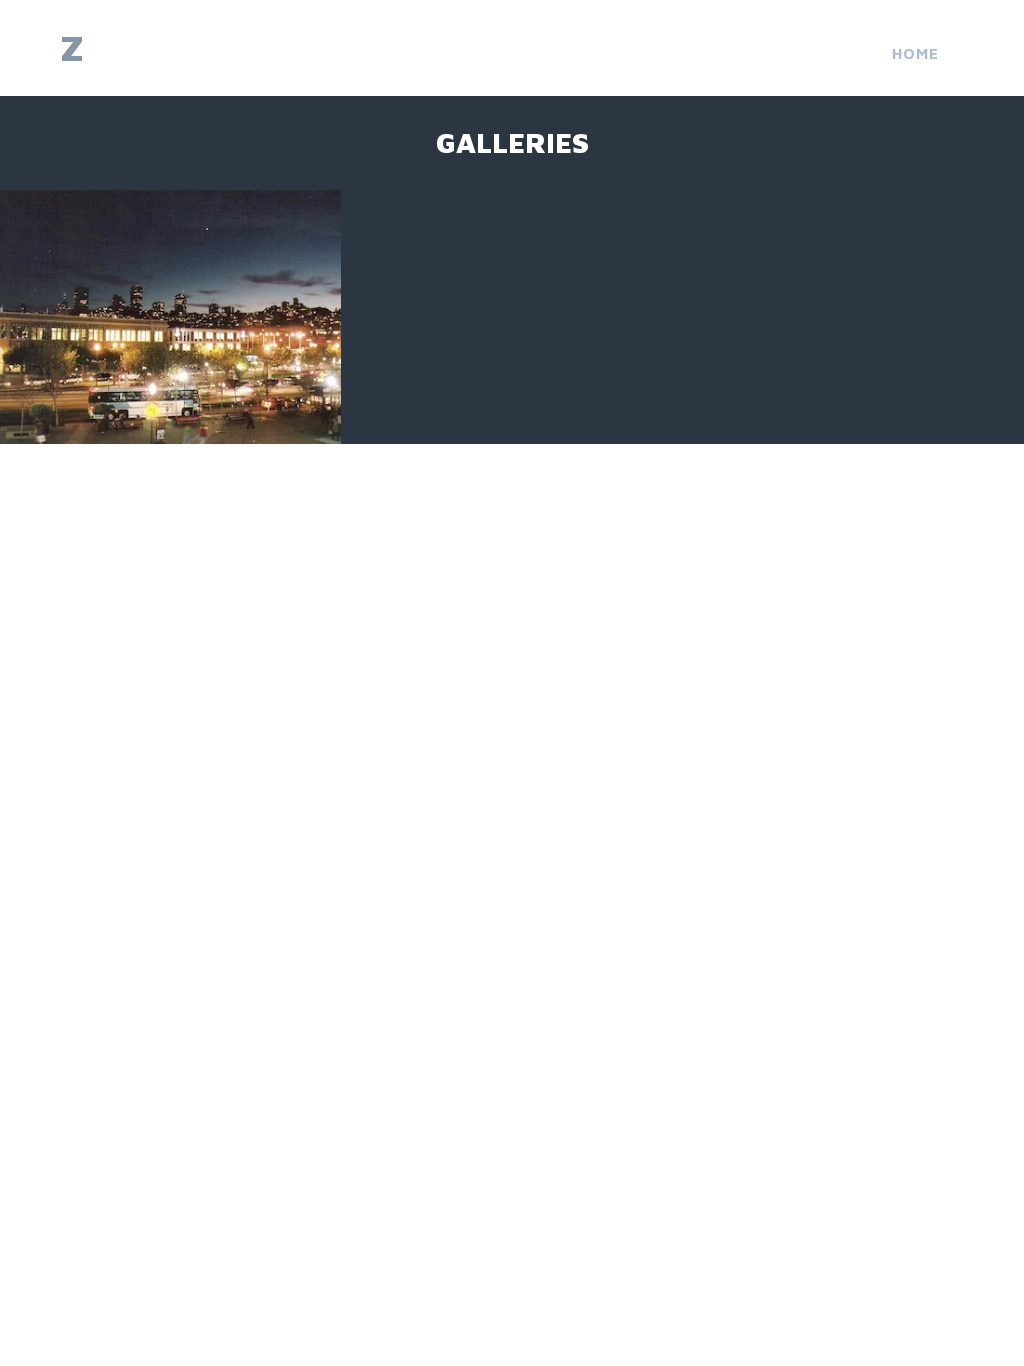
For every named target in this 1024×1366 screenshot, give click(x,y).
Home (915, 53)
